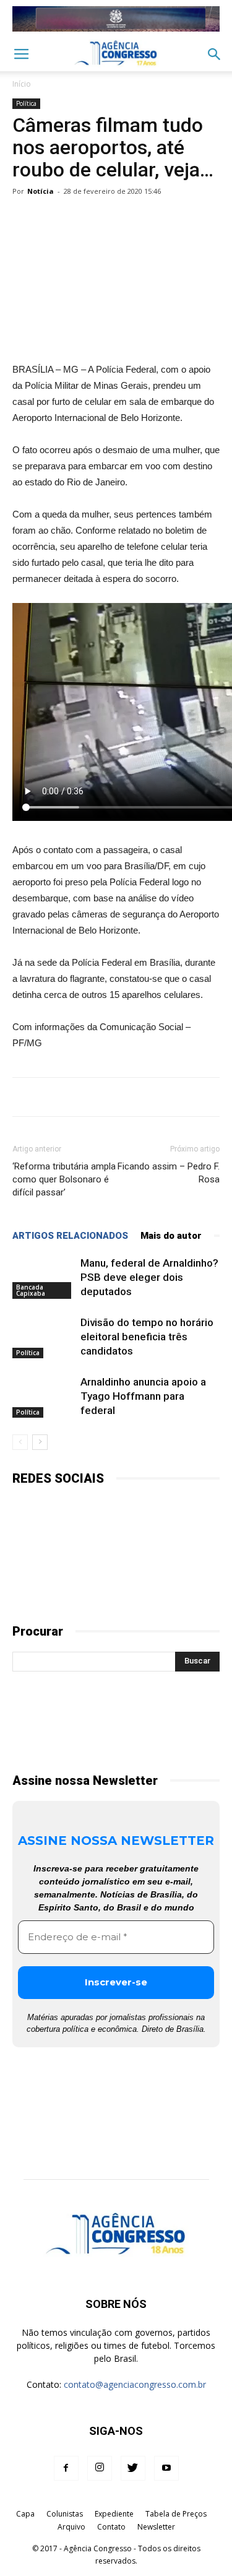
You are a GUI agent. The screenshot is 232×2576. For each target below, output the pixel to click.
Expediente (114, 2514)
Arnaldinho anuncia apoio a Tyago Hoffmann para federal (143, 1396)
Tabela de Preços (176, 2514)
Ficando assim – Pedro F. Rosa (169, 1173)
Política (26, 103)
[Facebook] (66, 2468)
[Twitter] (133, 2468)
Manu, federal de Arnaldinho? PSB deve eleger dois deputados (149, 1277)
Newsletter (156, 2527)
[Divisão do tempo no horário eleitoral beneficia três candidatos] (43, 1337)
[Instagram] (100, 2468)
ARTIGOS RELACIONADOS (70, 1236)
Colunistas (65, 2514)
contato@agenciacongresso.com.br (135, 2384)
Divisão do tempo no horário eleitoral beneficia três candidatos (147, 1337)
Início (22, 84)
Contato (111, 2527)
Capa (25, 2514)
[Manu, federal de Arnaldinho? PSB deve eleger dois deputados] (43, 1277)
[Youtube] (166, 2468)
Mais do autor (171, 1236)
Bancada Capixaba (31, 1290)
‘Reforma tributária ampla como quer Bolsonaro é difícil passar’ (64, 1179)
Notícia (41, 191)
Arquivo (71, 2527)
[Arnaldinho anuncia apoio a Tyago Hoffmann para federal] (43, 1396)
